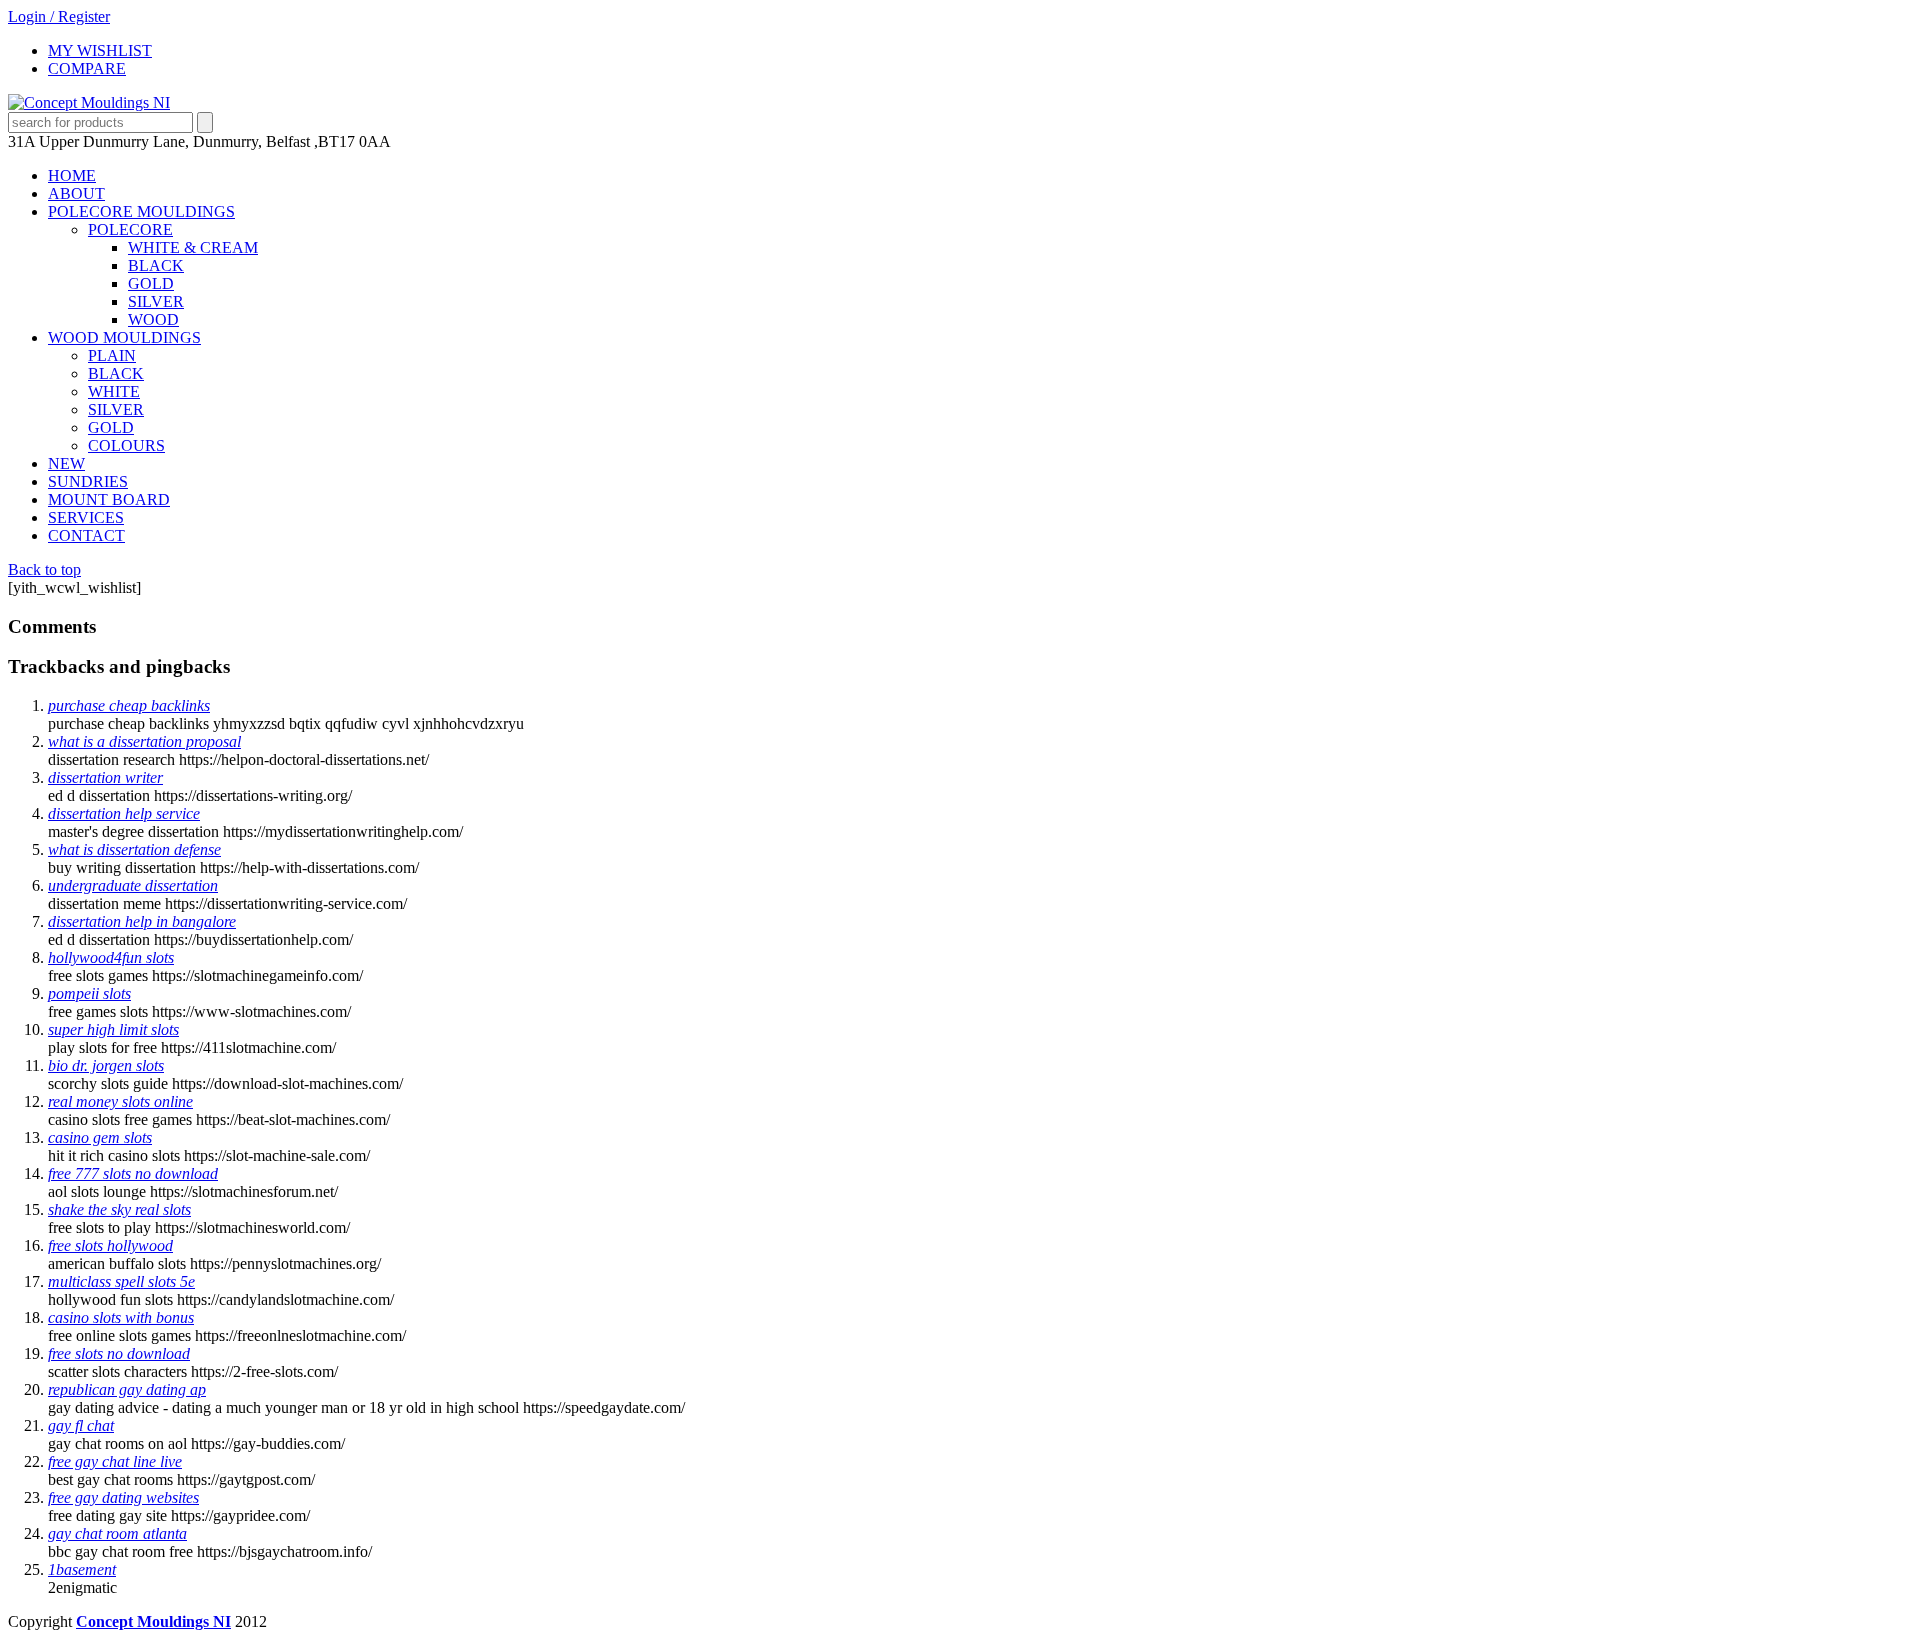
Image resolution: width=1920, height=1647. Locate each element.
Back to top (44, 569)
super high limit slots (113, 1029)
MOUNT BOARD (109, 499)
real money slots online (120, 1101)
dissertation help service (124, 813)
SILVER (156, 301)
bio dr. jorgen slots (106, 1065)
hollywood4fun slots (111, 957)
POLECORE (130, 229)
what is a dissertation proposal (144, 741)
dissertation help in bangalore (142, 921)
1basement (82, 1569)
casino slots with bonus (121, 1317)
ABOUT (76, 193)
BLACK (156, 265)
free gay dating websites (123, 1497)
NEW (66, 463)
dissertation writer (105, 777)
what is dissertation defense (134, 849)
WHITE (114, 391)
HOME (72, 175)
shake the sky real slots (119, 1209)
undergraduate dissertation (133, 885)
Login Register (59, 16)
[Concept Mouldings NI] (89, 102)
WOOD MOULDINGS (124, 337)
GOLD (151, 283)
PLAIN (112, 355)
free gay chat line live (115, 1461)
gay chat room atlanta (117, 1533)
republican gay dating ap (127, 1389)
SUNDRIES (88, 481)
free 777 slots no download (133, 1173)
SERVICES (86, 517)
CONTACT (86, 535)
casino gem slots (100, 1137)
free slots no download (119, 1353)
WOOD (153, 319)
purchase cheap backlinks (129, 705)
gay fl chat (81, 1425)
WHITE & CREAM (193, 247)
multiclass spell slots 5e (121, 1281)
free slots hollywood (110, 1245)
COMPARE (87, 68)
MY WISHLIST (100, 50)
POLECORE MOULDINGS (141, 211)
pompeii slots (89, 993)
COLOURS (126, 445)
